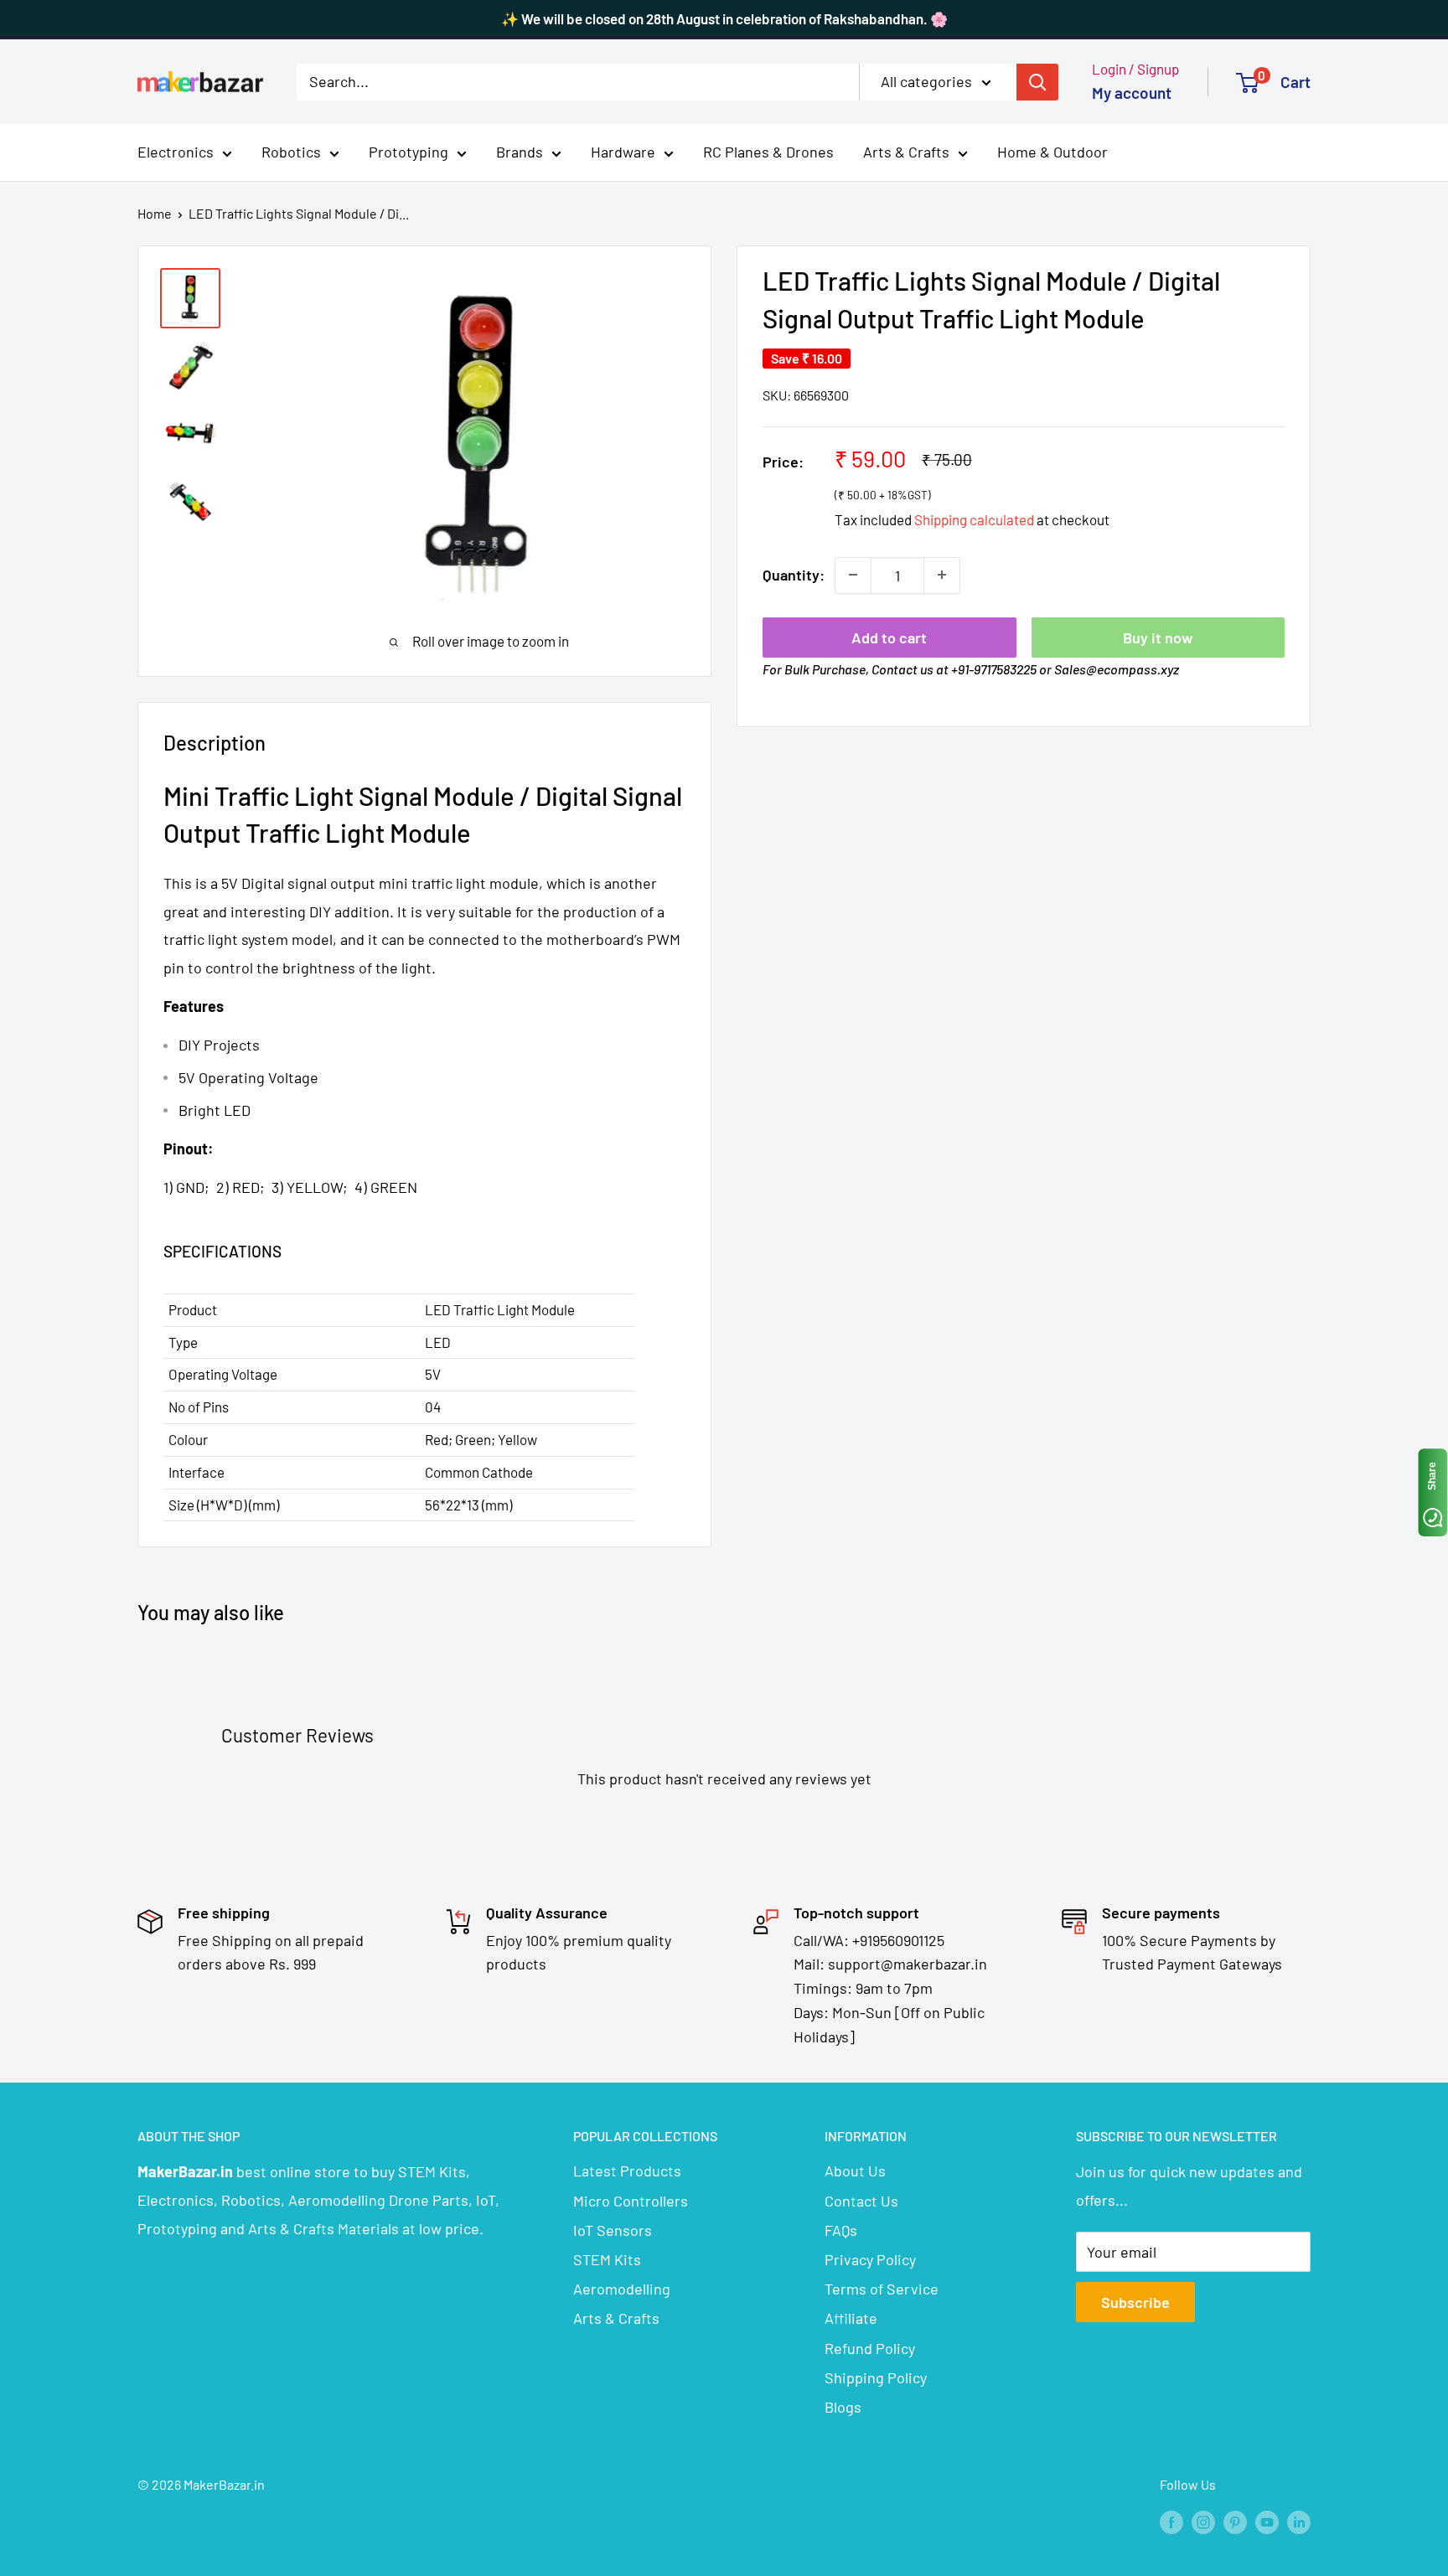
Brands (520, 152)
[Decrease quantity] (853, 575)
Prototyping (409, 152)
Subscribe (1135, 2302)
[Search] (1037, 81)
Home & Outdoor (1052, 152)
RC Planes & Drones (768, 152)
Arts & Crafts (906, 152)
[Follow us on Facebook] (1171, 2521)
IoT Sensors (613, 2230)
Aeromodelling (622, 2289)
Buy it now (1158, 637)
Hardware (623, 152)
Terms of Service (882, 2289)
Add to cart (889, 637)
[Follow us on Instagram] (1203, 2521)
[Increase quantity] (942, 575)
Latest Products (627, 2171)
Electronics (176, 152)
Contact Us (861, 2201)
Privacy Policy (870, 2259)
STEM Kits (607, 2259)
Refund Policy (870, 2348)
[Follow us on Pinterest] (1235, 2521)
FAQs (841, 2230)
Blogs (843, 2407)
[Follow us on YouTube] (1267, 2521)
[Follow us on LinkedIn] (1299, 2521)
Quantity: (794, 575)
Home (155, 213)
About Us (855, 2171)
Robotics (291, 152)
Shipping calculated (974, 519)
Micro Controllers (631, 2201)
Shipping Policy (876, 2377)
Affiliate (851, 2318)
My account (1132, 93)
